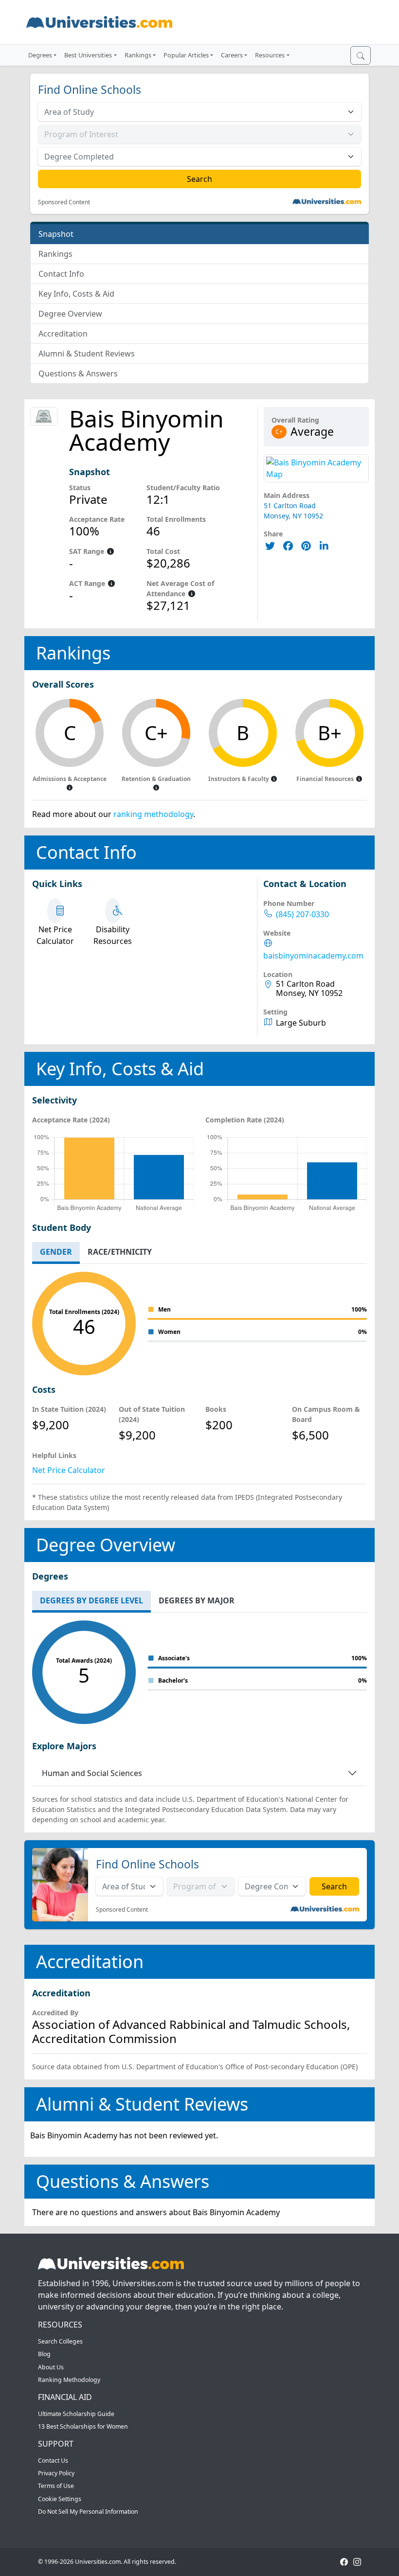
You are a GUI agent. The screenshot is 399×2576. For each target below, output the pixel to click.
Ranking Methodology (69, 2380)
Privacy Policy (56, 2473)
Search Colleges (60, 2341)
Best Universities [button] (88, 55)
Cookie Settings (60, 2499)
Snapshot (56, 234)
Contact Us (53, 2461)
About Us (51, 2367)
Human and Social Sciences (92, 1773)
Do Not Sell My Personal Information (88, 2512)
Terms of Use (56, 2486)
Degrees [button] (40, 55)
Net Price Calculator (69, 1470)
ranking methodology (153, 814)
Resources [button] (270, 55)
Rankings (55, 254)
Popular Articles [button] (186, 55)
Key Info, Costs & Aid (76, 294)
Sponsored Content (64, 202)
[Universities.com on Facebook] (344, 2562)
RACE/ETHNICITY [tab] (120, 1252)
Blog (44, 2354)
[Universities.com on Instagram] (357, 2562)
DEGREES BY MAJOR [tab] (197, 1600)
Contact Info (61, 274)
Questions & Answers (78, 373)
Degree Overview (70, 314)
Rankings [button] (138, 55)
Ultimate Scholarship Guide (76, 2414)
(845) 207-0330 (302, 915)
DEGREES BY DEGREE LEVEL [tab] (91, 1600)
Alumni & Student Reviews (87, 354)
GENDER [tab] (56, 1252)
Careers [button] (232, 55)
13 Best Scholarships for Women (83, 2426)
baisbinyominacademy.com (313, 956)
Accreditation (63, 334)
